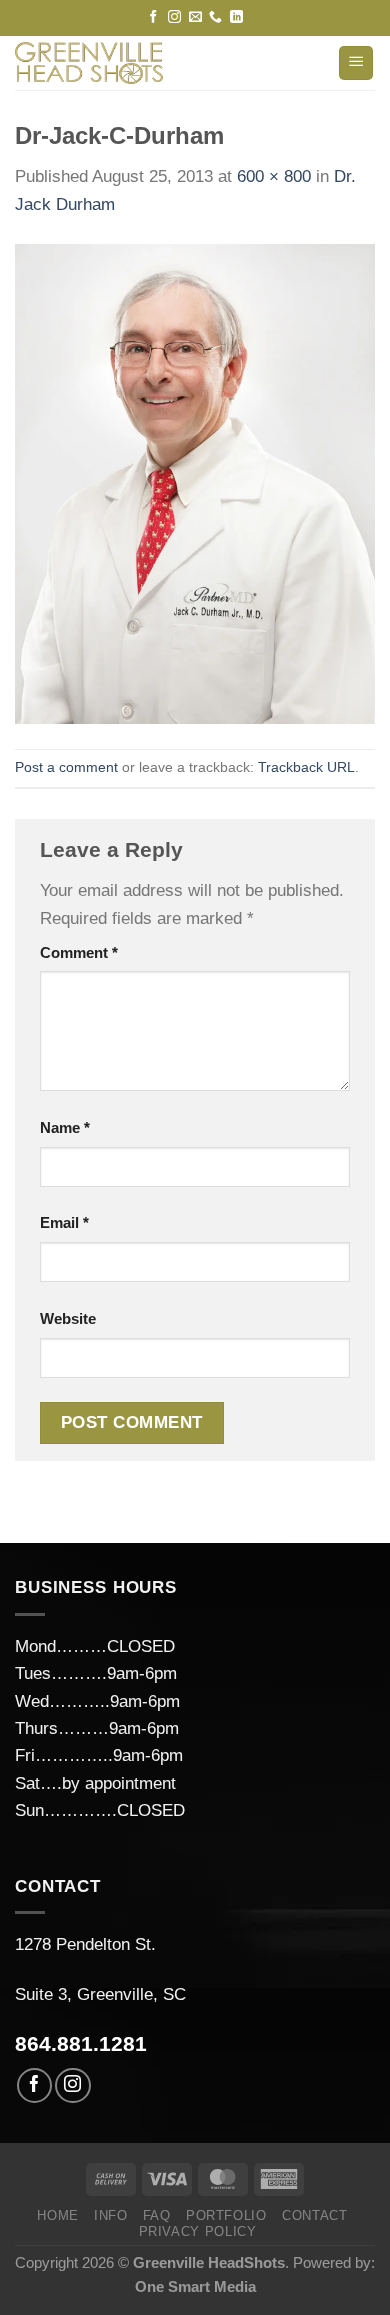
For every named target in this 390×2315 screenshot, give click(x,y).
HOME (58, 2215)
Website (68, 1318)
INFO (111, 2215)
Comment (79, 952)
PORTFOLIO (226, 2215)
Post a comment (66, 767)
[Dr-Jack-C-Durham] (195, 482)
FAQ (157, 2215)
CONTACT (315, 2215)
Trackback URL (306, 767)
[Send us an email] (195, 17)
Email (64, 1222)
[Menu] (356, 63)
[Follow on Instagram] (174, 17)
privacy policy (198, 2231)
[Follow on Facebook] (153, 17)
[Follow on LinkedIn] (236, 17)
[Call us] (215, 17)
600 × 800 (274, 176)
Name (65, 1127)
